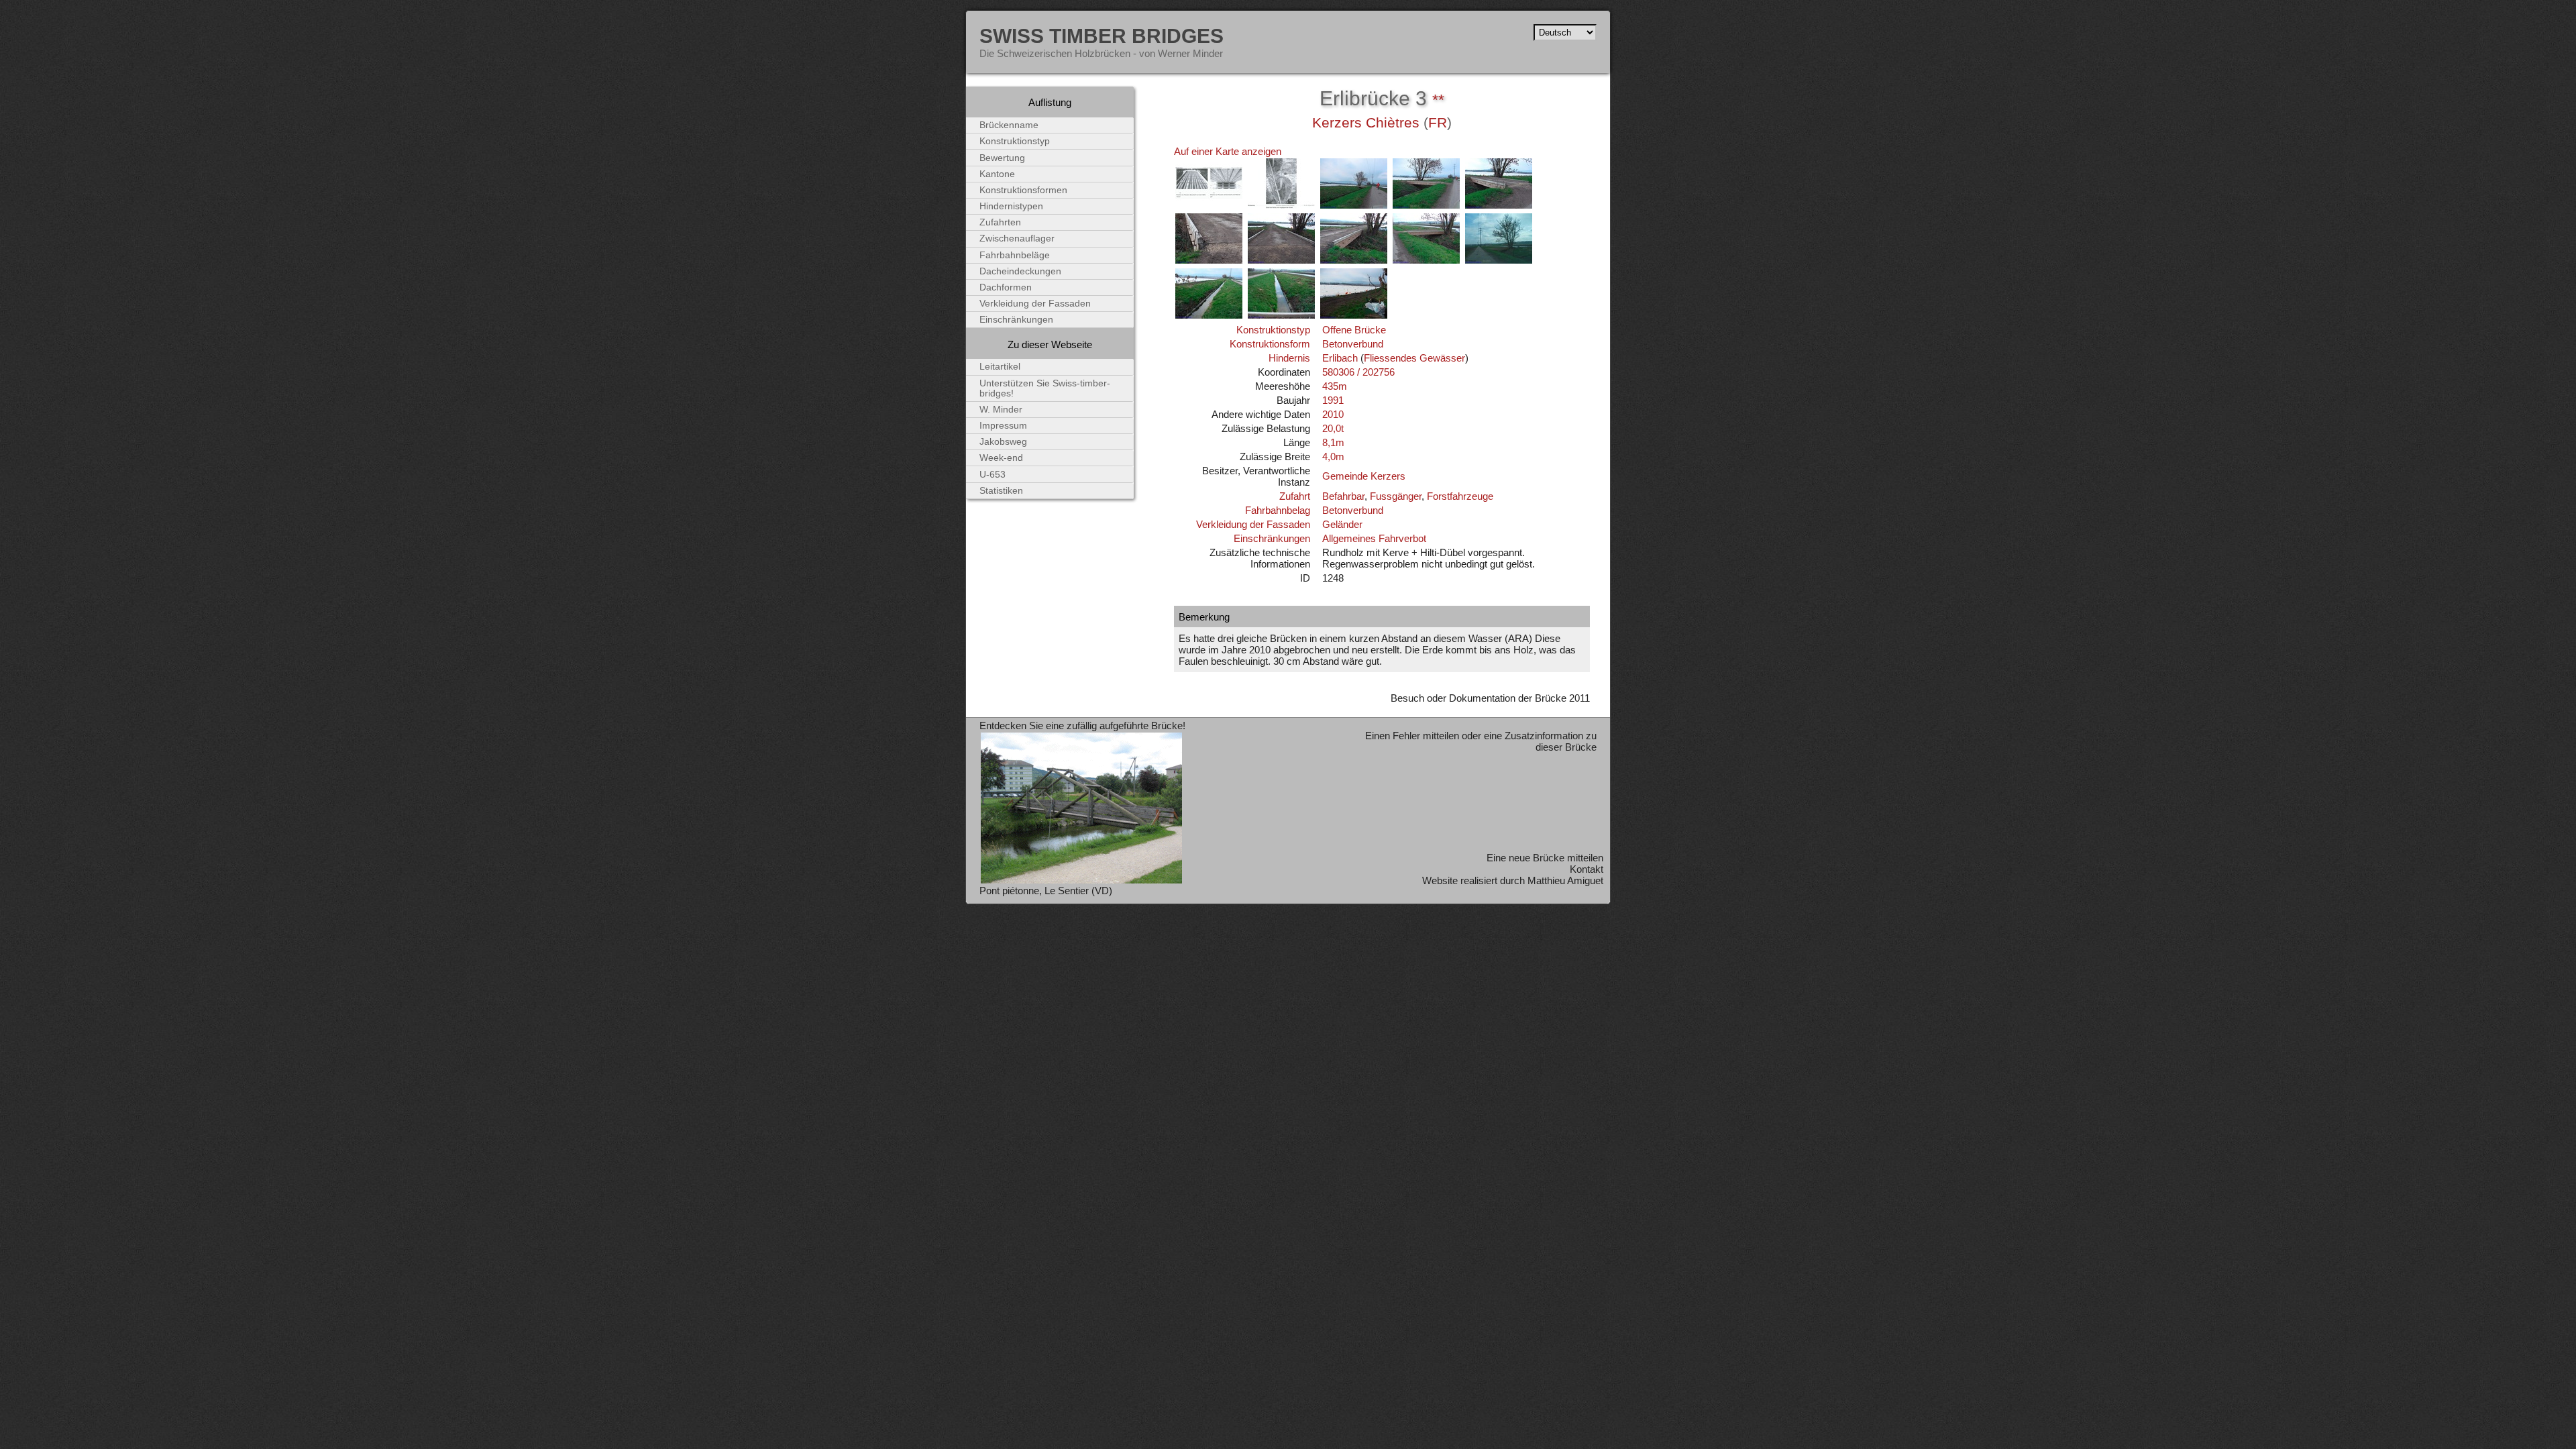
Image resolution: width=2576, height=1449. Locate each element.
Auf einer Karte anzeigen (1228, 151)
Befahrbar (1343, 496)
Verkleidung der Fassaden (1253, 524)
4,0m (1333, 457)
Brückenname (1009, 125)
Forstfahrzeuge (1460, 496)
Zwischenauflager (1017, 238)
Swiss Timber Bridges (1102, 36)
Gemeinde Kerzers (1364, 476)
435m (1335, 386)
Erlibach (1340, 358)
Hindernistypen (1011, 206)
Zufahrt (1295, 496)
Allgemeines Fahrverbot (1374, 538)
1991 (1333, 400)
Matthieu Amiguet (1565, 880)
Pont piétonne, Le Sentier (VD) (1046, 891)
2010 (1333, 414)
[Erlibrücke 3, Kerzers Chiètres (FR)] (1209, 206)
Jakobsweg (1003, 442)
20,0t (1333, 428)
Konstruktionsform (1270, 344)
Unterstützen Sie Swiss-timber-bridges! (1045, 388)
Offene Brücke (1354, 330)
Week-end (1001, 458)
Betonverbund (1353, 344)
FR (1438, 123)
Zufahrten (1000, 222)
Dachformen (1006, 287)
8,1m (1333, 442)
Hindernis (1289, 358)
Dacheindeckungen (1020, 271)
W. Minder (1001, 410)
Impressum (1003, 426)
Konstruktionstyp (1273, 330)
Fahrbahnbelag (1278, 510)
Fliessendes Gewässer (1414, 358)
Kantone (997, 174)
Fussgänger (1396, 496)
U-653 (992, 475)
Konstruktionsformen (1023, 190)
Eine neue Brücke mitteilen (1545, 858)
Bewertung (1002, 158)
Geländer (1342, 524)
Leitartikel (1000, 367)
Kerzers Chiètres (1366, 123)
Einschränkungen (1272, 538)
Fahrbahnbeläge (1015, 255)
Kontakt (1587, 869)
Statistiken (1001, 491)
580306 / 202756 (1358, 372)
